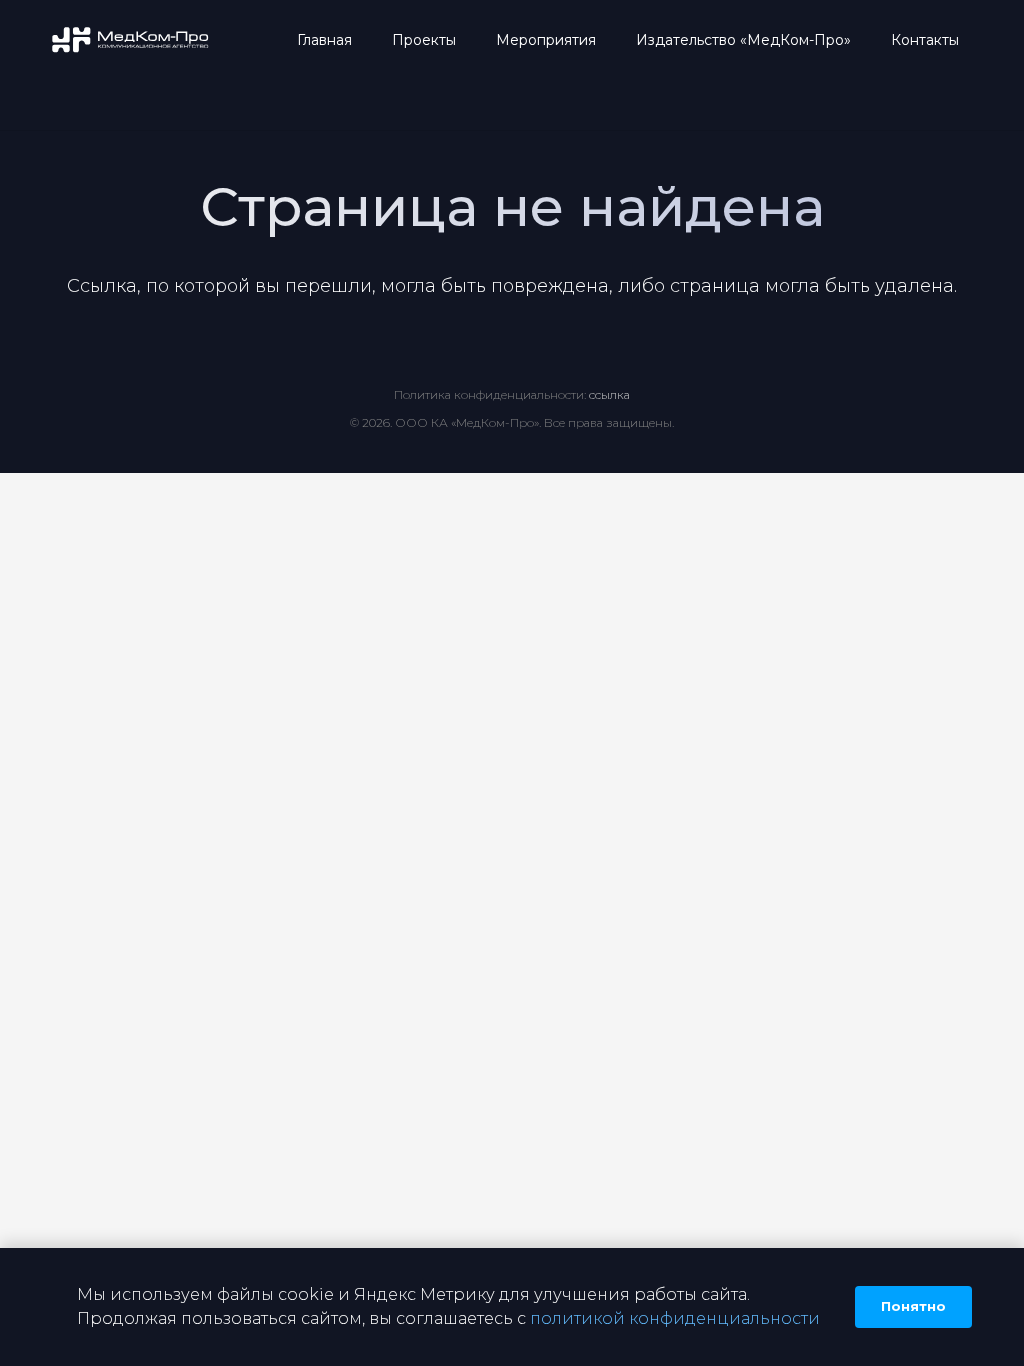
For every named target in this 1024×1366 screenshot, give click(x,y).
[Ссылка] (131, 40)
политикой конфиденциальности (675, 1318)
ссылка (609, 394)
